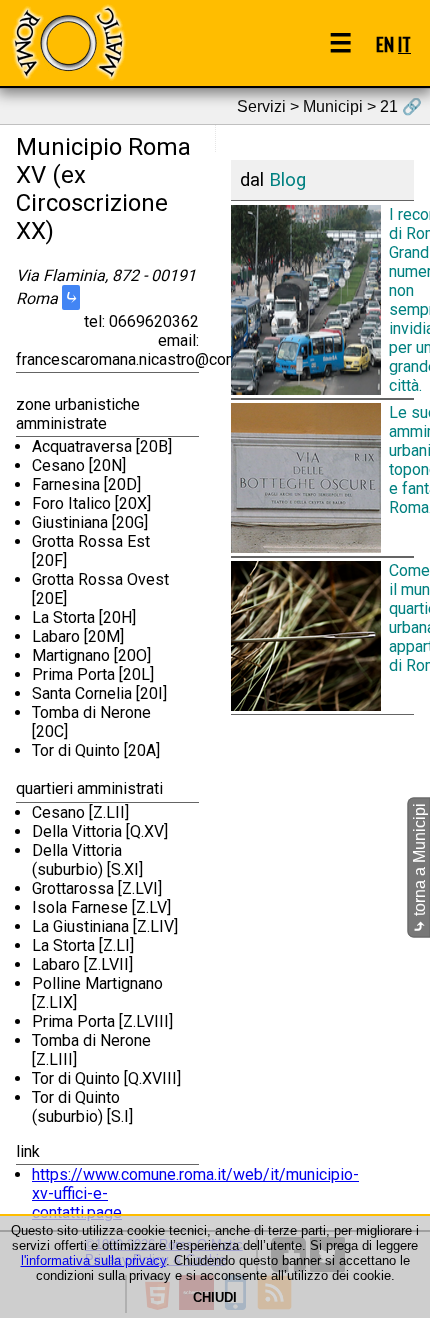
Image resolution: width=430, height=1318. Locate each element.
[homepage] (68, 42)
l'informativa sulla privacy (93, 1260)
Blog (287, 180)
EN (385, 43)
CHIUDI (215, 1297)
